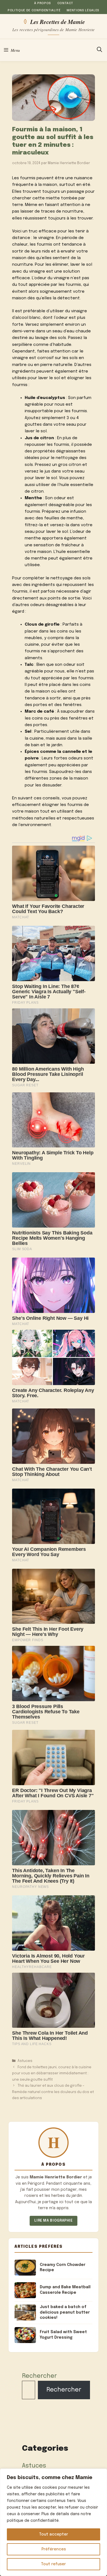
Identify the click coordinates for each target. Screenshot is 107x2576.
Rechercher (39, 2376)
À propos (43, 3)
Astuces (25, 2061)
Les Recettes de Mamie (57, 21)
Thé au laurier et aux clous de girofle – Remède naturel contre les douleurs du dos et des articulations (53, 2092)
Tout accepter (54, 2534)
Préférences (54, 2549)
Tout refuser (54, 2564)
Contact (65, 3)
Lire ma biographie (54, 2221)
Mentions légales (83, 10)
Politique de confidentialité (34, 10)
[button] (99, 50)
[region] (54, 2522)
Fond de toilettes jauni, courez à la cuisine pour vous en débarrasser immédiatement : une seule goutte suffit (52, 2073)
